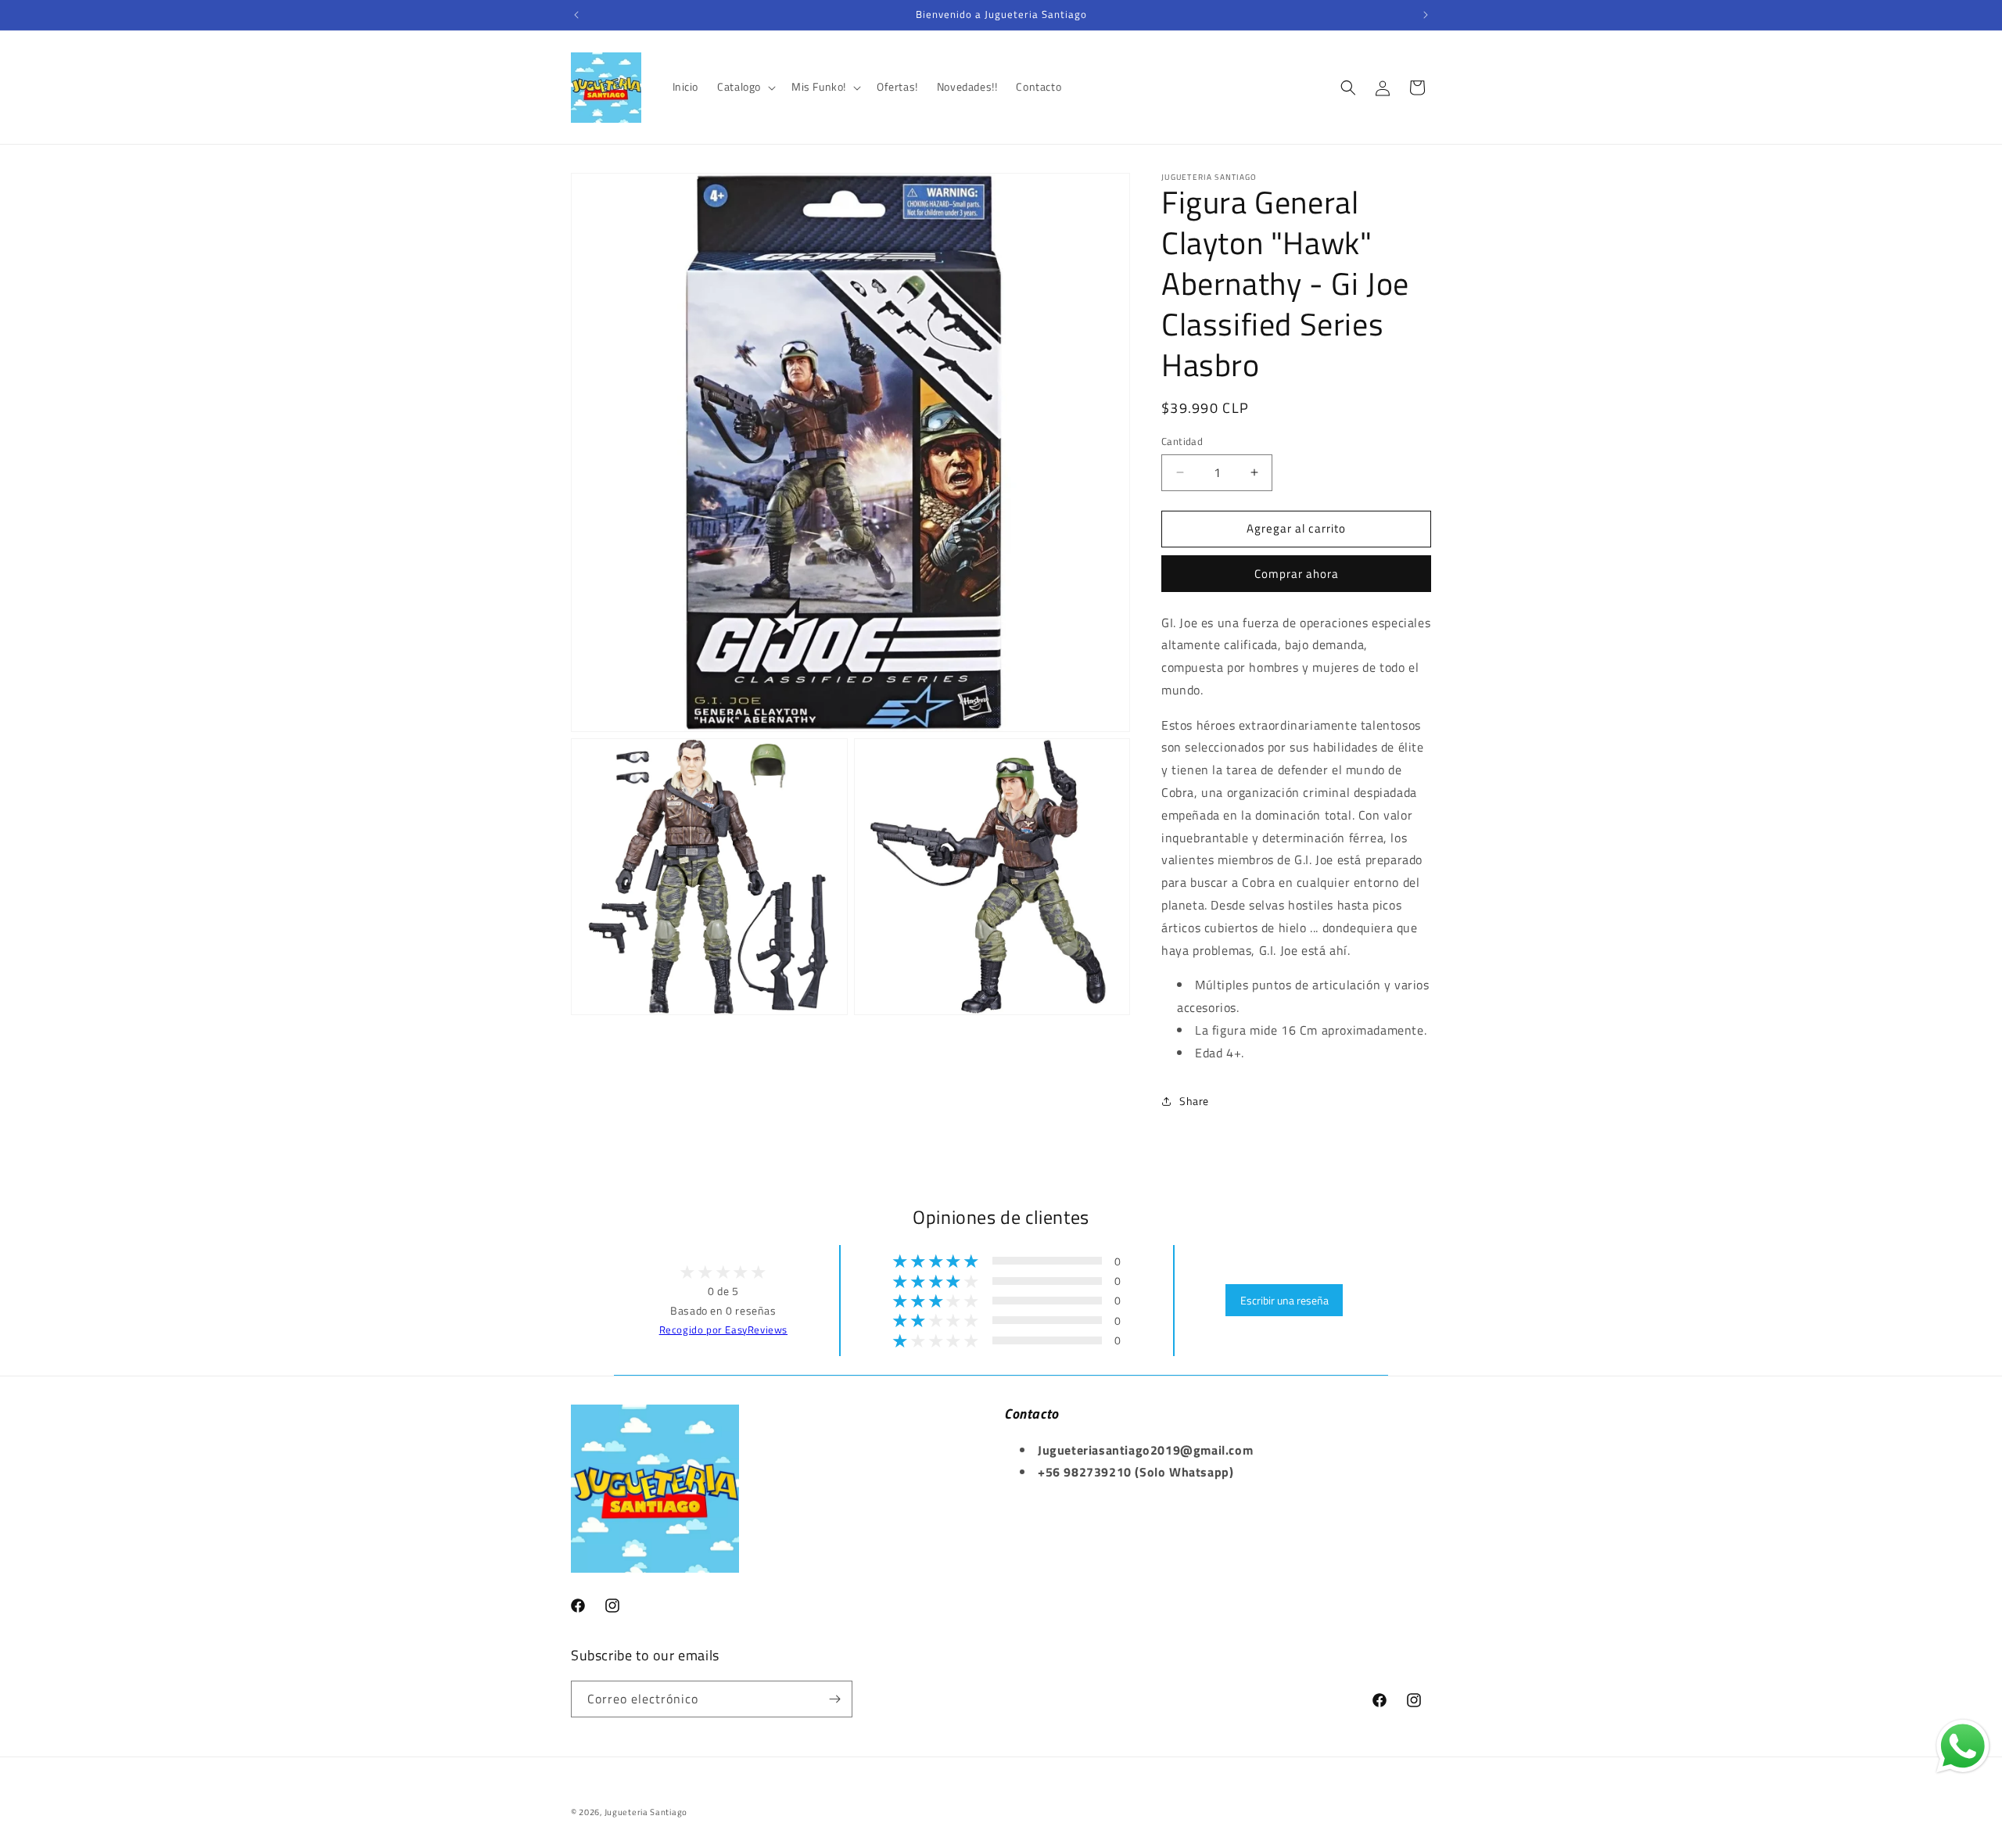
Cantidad (1182, 441)
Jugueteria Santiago (646, 1812)
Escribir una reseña (1284, 1300)
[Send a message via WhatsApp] (1963, 1746)
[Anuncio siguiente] (1426, 15)
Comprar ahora (1297, 574)
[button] (745, 87)
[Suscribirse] (834, 1699)
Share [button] (1194, 1101)
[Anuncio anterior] (576, 15)
